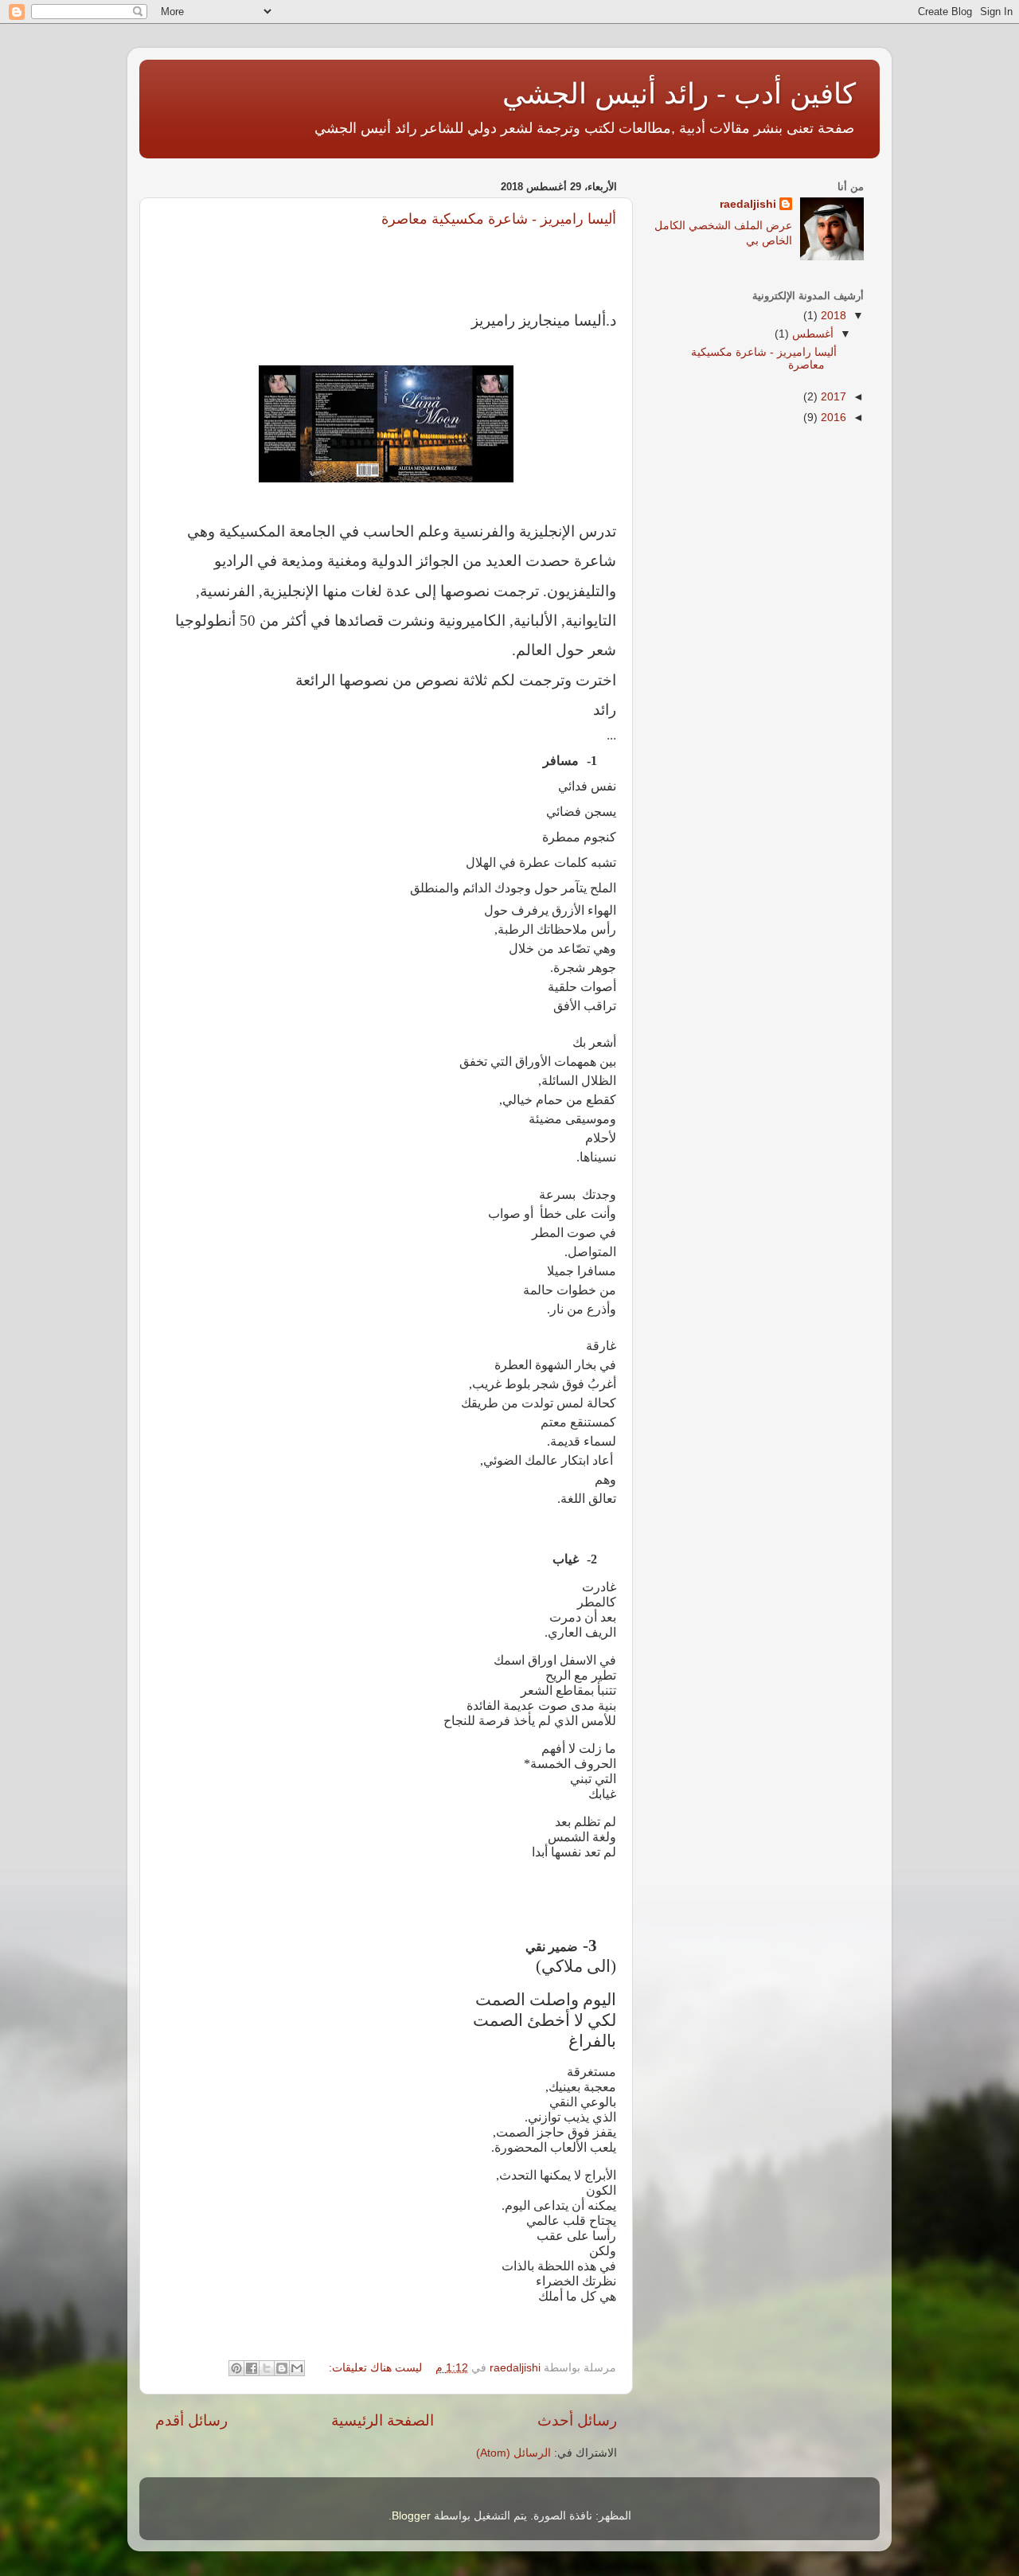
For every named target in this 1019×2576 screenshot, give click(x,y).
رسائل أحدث (577, 2420)
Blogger (411, 2516)
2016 (832, 418)
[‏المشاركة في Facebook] (252, 2368)
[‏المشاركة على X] (267, 2368)
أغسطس (811, 334)
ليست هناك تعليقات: (374, 2368)
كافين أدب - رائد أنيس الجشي (679, 94)
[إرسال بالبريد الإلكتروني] (297, 2368)
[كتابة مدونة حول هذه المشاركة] (282, 2368)
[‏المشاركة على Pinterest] (236, 2368)
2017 (832, 397)
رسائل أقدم (191, 2420)
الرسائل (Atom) (513, 2453)
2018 (832, 316)
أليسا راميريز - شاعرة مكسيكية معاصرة (499, 219)
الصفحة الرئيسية (383, 2420)
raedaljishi (748, 204)
